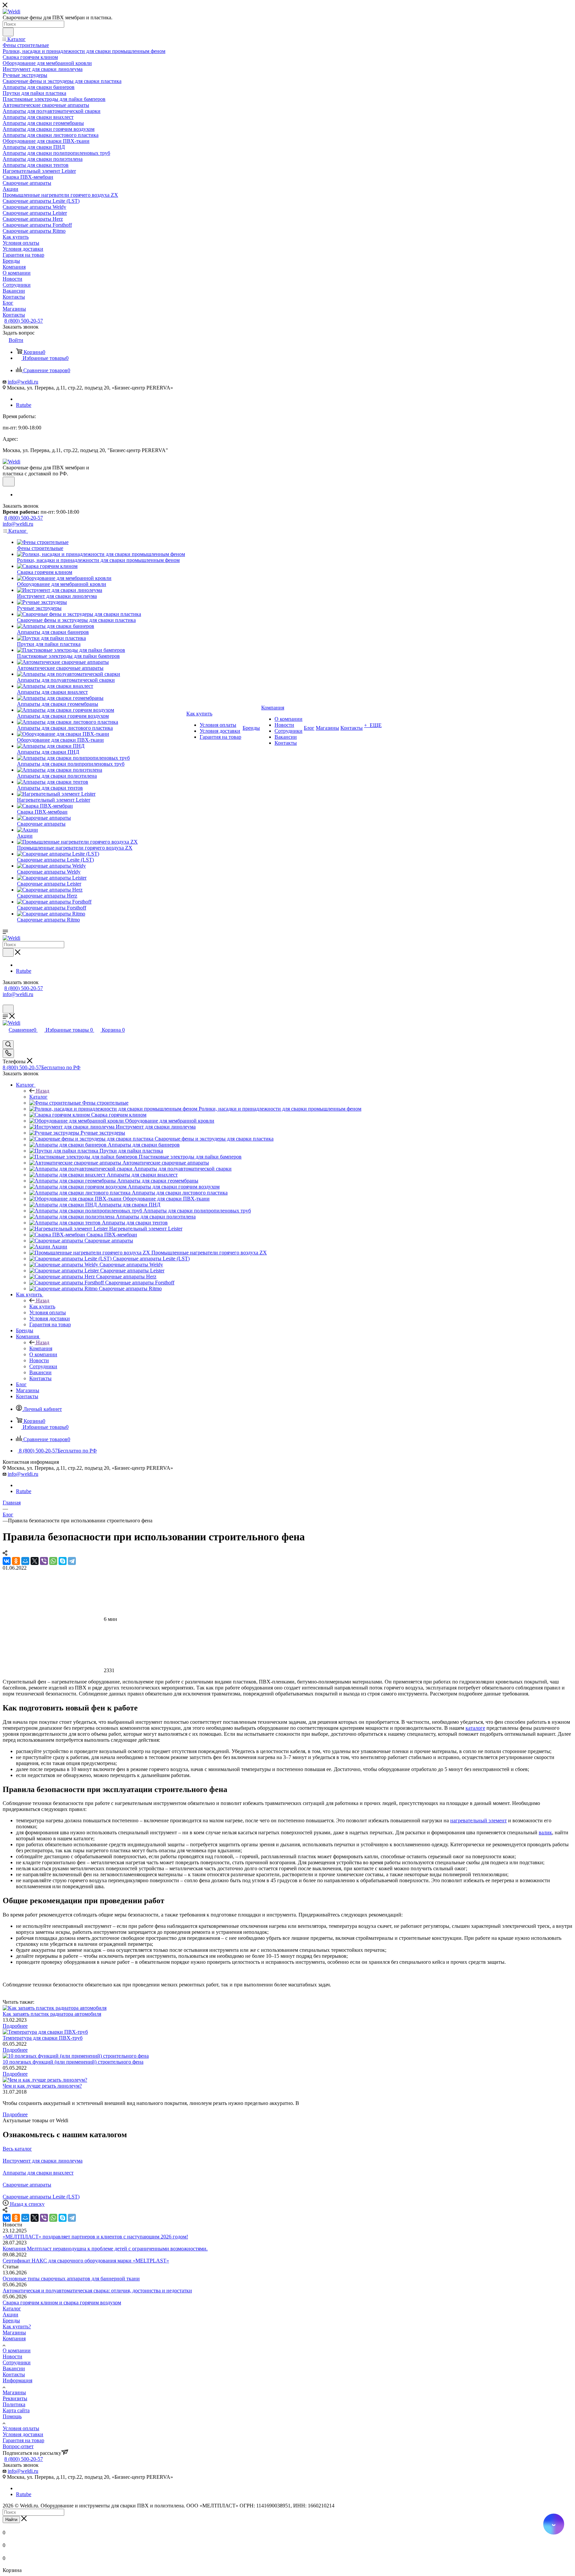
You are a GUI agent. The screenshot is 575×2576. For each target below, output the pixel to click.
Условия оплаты (21, 2428)
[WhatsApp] (53, 1561)
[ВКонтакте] (7, 1561)
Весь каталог (17, 2149)
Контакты (14, 2374)
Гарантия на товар (23, 2440)
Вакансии (14, 2368)
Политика (14, 2404)
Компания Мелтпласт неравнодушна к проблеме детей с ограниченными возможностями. (105, 2249)
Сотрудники (17, 2362)
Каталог (38, 1097)
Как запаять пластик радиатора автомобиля (52, 2014)
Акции (10, 2315)
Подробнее (15, 2026)
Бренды (11, 2320)
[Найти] (8, 32)
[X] (35, 1561)
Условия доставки (23, 2434)
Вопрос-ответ (18, 2446)
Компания (41, 1348)
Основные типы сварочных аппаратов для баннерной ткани (71, 2279)
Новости (12, 2356)
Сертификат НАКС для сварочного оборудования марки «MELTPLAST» (86, 2261)
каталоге (475, 1728)
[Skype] (63, 1561)
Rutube (24, 405)
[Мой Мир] (25, 1561)
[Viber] (44, 1561)
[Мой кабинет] (6, 1002)
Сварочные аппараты (27, 2185)
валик (545, 1832)
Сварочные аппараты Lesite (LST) (41, 2197)
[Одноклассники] (16, 1561)
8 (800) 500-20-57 (24, 321)
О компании (17, 2350)
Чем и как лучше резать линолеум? (42, 2086)
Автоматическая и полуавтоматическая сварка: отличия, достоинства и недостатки (97, 2291)
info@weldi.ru (23, 382)
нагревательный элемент (479, 1820)
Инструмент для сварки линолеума (43, 2161)
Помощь (12, 2416)
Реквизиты (15, 2398)
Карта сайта (16, 2410)
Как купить (42, 1306)
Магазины (14, 2332)
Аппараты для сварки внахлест (38, 2173)
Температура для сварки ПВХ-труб (43, 2038)
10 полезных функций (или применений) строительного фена (73, 2062)
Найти (11, 2520)
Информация (17, 2380)
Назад (43, 1091)
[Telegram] (72, 1561)
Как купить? (17, 2326)
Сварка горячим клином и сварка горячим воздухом (62, 2303)
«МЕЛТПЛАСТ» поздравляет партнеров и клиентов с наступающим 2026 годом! (95, 2237)
